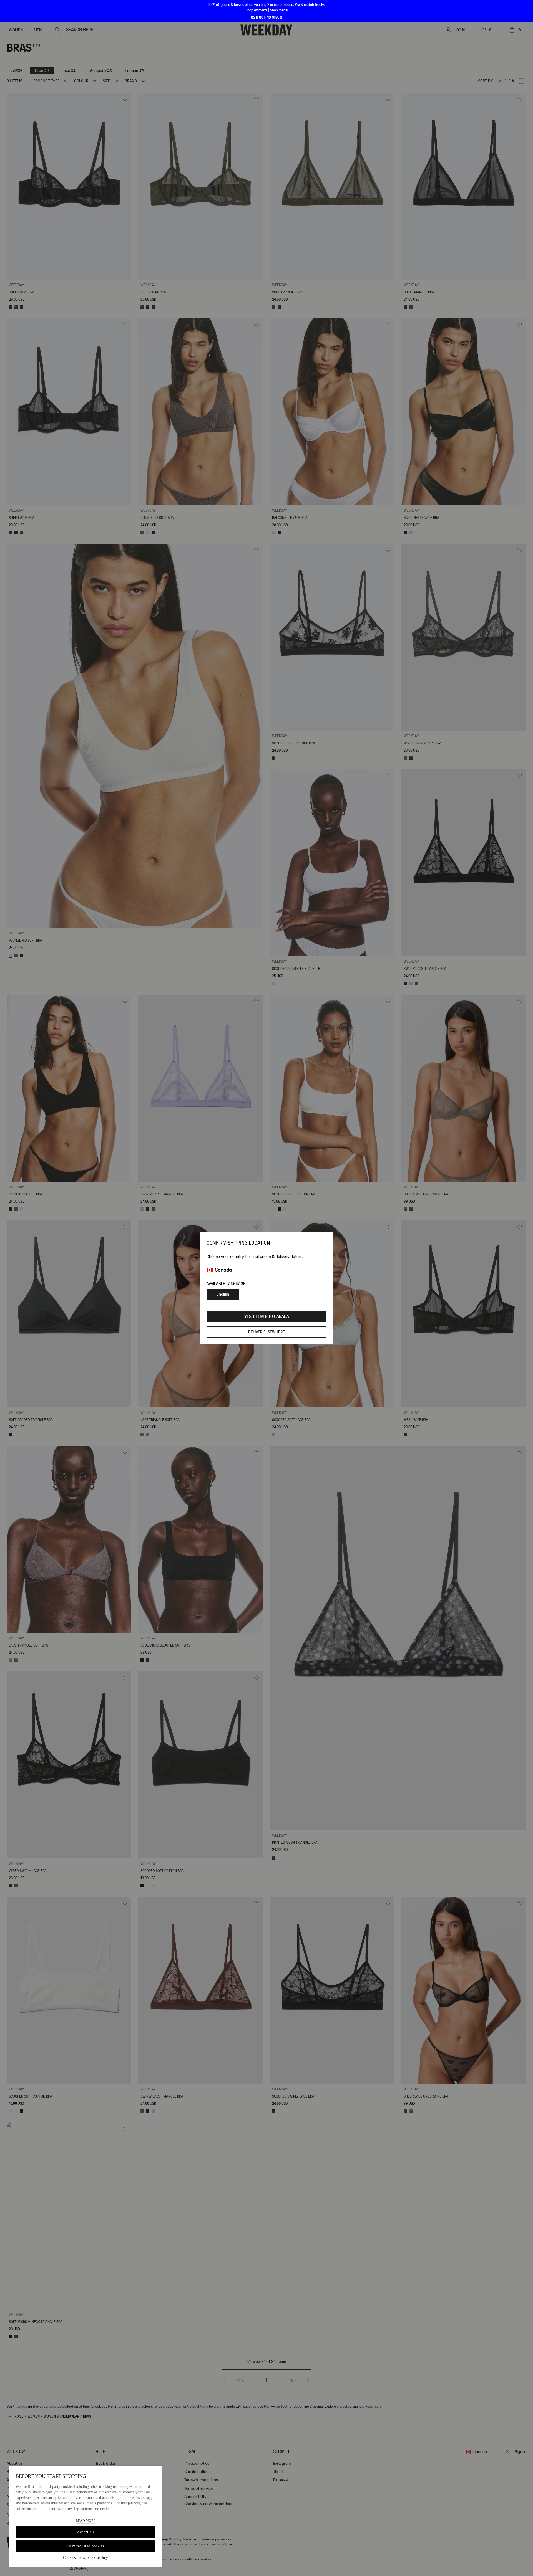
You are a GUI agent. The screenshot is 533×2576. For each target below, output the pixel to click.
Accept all (85, 2532)
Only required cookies (86, 2546)
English (223, 1294)
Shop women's (256, 10)
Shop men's (279, 10)
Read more (86, 2521)
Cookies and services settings (86, 2558)
